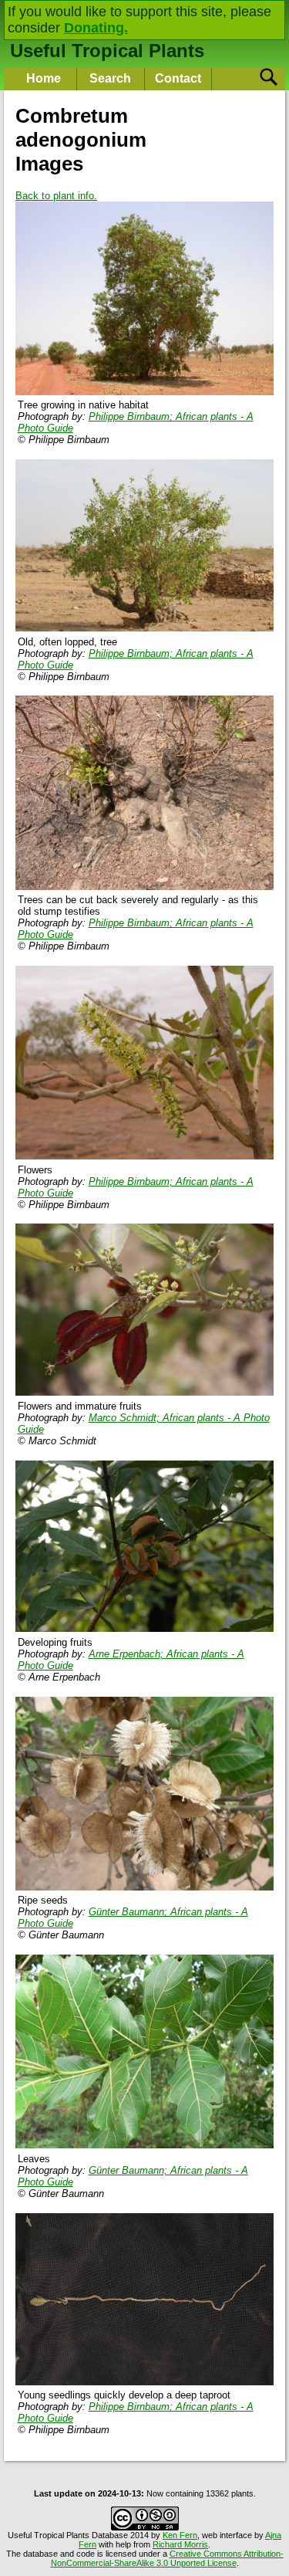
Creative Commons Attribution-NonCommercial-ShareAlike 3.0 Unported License (167, 2558)
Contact (178, 78)
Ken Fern (180, 2535)
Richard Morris (180, 2544)
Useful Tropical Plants (107, 51)
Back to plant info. (56, 196)
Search (110, 78)
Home (44, 78)
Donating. (96, 28)
